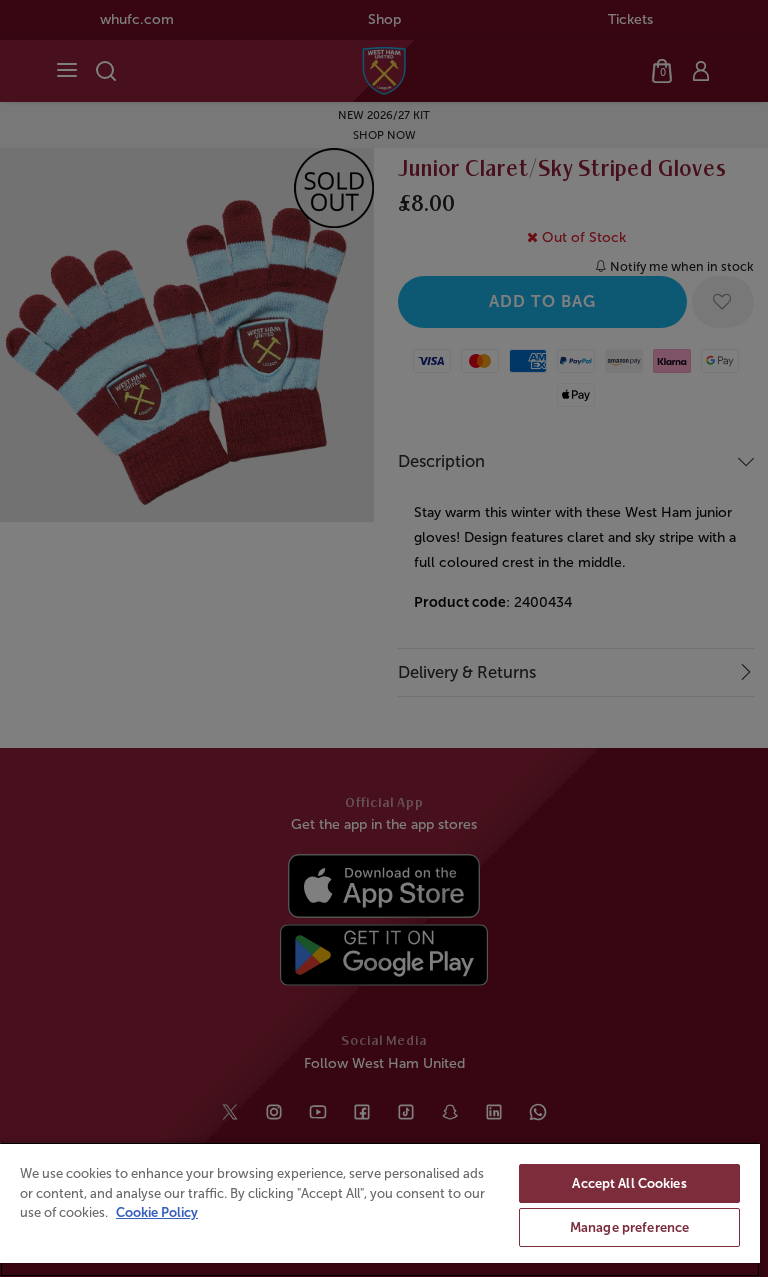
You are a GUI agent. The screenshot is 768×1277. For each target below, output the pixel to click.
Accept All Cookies (629, 1183)
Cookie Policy (157, 1212)
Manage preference (629, 1227)
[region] (380, 1209)
